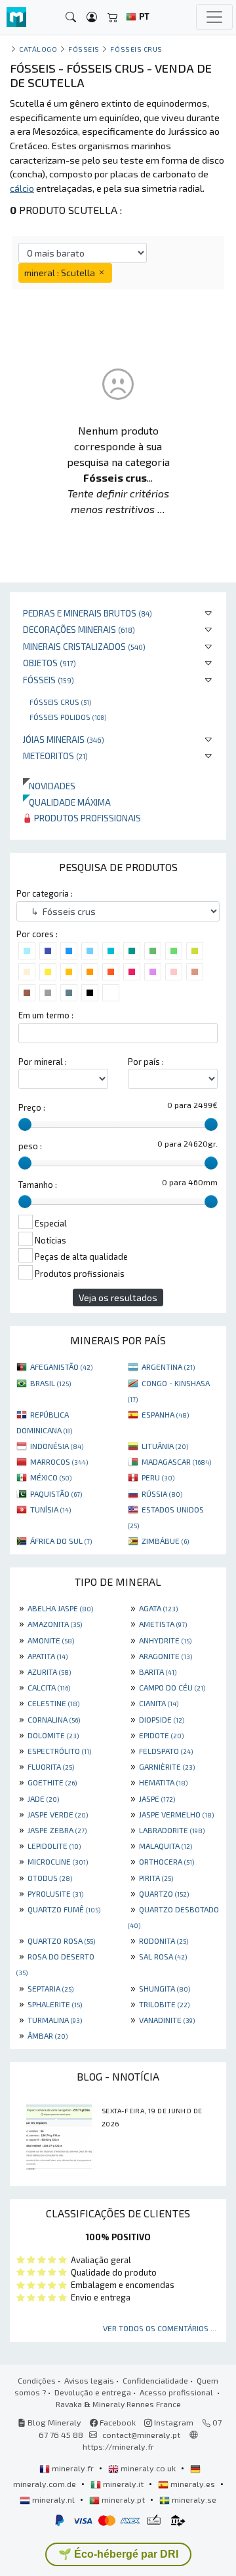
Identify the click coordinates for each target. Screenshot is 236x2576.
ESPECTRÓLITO (59, 1751)
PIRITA (156, 1878)
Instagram (173, 2422)
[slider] (25, 1124)
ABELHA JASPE (60, 1608)
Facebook (117, 2422)
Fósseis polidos (68, 717)
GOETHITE (52, 1782)
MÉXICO (51, 1477)
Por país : (146, 1062)
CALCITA (49, 1687)
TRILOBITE (164, 2004)
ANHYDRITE (165, 1640)
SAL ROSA (163, 1956)
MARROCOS (59, 1461)
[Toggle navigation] (214, 17)
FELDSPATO (166, 1751)
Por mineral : (43, 1062)
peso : (30, 1146)
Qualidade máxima (67, 802)
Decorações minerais (79, 629)
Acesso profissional (177, 2392)
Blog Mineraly (53, 2422)
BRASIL (50, 1383)
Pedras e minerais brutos (88, 613)
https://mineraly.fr (118, 2446)
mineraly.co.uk (148, 2468)
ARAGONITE (166, 1656)
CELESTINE (53, 1703)
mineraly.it (123, 2484)
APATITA (48, 1656)
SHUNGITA (165, 1988)
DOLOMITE (53, 1735)
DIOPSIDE (162, 1719)
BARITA (158, 1672)
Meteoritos (55, 756)
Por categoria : (45, 893)
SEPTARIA (50, 1988)
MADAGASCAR (176, 1461)
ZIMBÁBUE (165, 1541)
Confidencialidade (155, 2380)
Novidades (49, 786)
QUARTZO (164, 1893)
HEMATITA (163, 1782)
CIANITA (159, 1703)
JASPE (157, 1798)
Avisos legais (89, 2380)
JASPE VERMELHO (176, 1814)
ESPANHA (165, 1414)
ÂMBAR (48, 2035)
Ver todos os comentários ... (160, 2328)
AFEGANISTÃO (61, 1367)
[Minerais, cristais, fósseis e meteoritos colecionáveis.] (16, 17)
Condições (37, 2380)
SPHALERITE (55, 2004)
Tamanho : (38, 1185)
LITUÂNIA (165, 1446)
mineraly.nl (53, 2499)
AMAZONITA (55, 1624)
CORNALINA (54, 1719)
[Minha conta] (92, 17)
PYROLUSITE (55, 1893)
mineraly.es (193, 2484)
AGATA (158, 1608)
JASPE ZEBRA (57, 1830)
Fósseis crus (60, 702)
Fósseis (49, 680)
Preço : (32, 1107)
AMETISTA (163, 1624)
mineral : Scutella (61, 273)
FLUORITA (51, 1766)
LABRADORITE (172, 1830)
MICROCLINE (58, 1861)
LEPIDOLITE (54, 1846)
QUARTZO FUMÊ (64, 1909)
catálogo (38, 49)
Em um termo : (46, 1015)
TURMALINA (55, 2020)
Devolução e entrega (93, 2392)
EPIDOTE (161, 1735)
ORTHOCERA (167, 1861)
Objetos (49, 663)
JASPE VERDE (58, 1814)
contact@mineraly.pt (141, 2435)
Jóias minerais (64, 739)
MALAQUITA (166, 1846)
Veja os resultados (118, 1297)
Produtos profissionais (87, 818)
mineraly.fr (73, 2468)
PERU (158, 1477)
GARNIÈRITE (167, 1766)
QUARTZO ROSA (61, 1941)
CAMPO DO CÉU (172, 1687)
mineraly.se (193, 2499)
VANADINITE (167, 2020)
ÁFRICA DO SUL (61, 1541)
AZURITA (49, 1672)
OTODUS (50, 1878)
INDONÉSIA (57, 1446)
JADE (43, 1798)
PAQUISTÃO (56, 1494)
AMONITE (51, 1640)
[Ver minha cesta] (113, 17)
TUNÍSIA (50, 1509)
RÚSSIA (162, 1494)
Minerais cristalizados (84, 646)
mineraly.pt (123, 2499)
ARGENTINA (168, 1367)
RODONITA (164, 1941)
